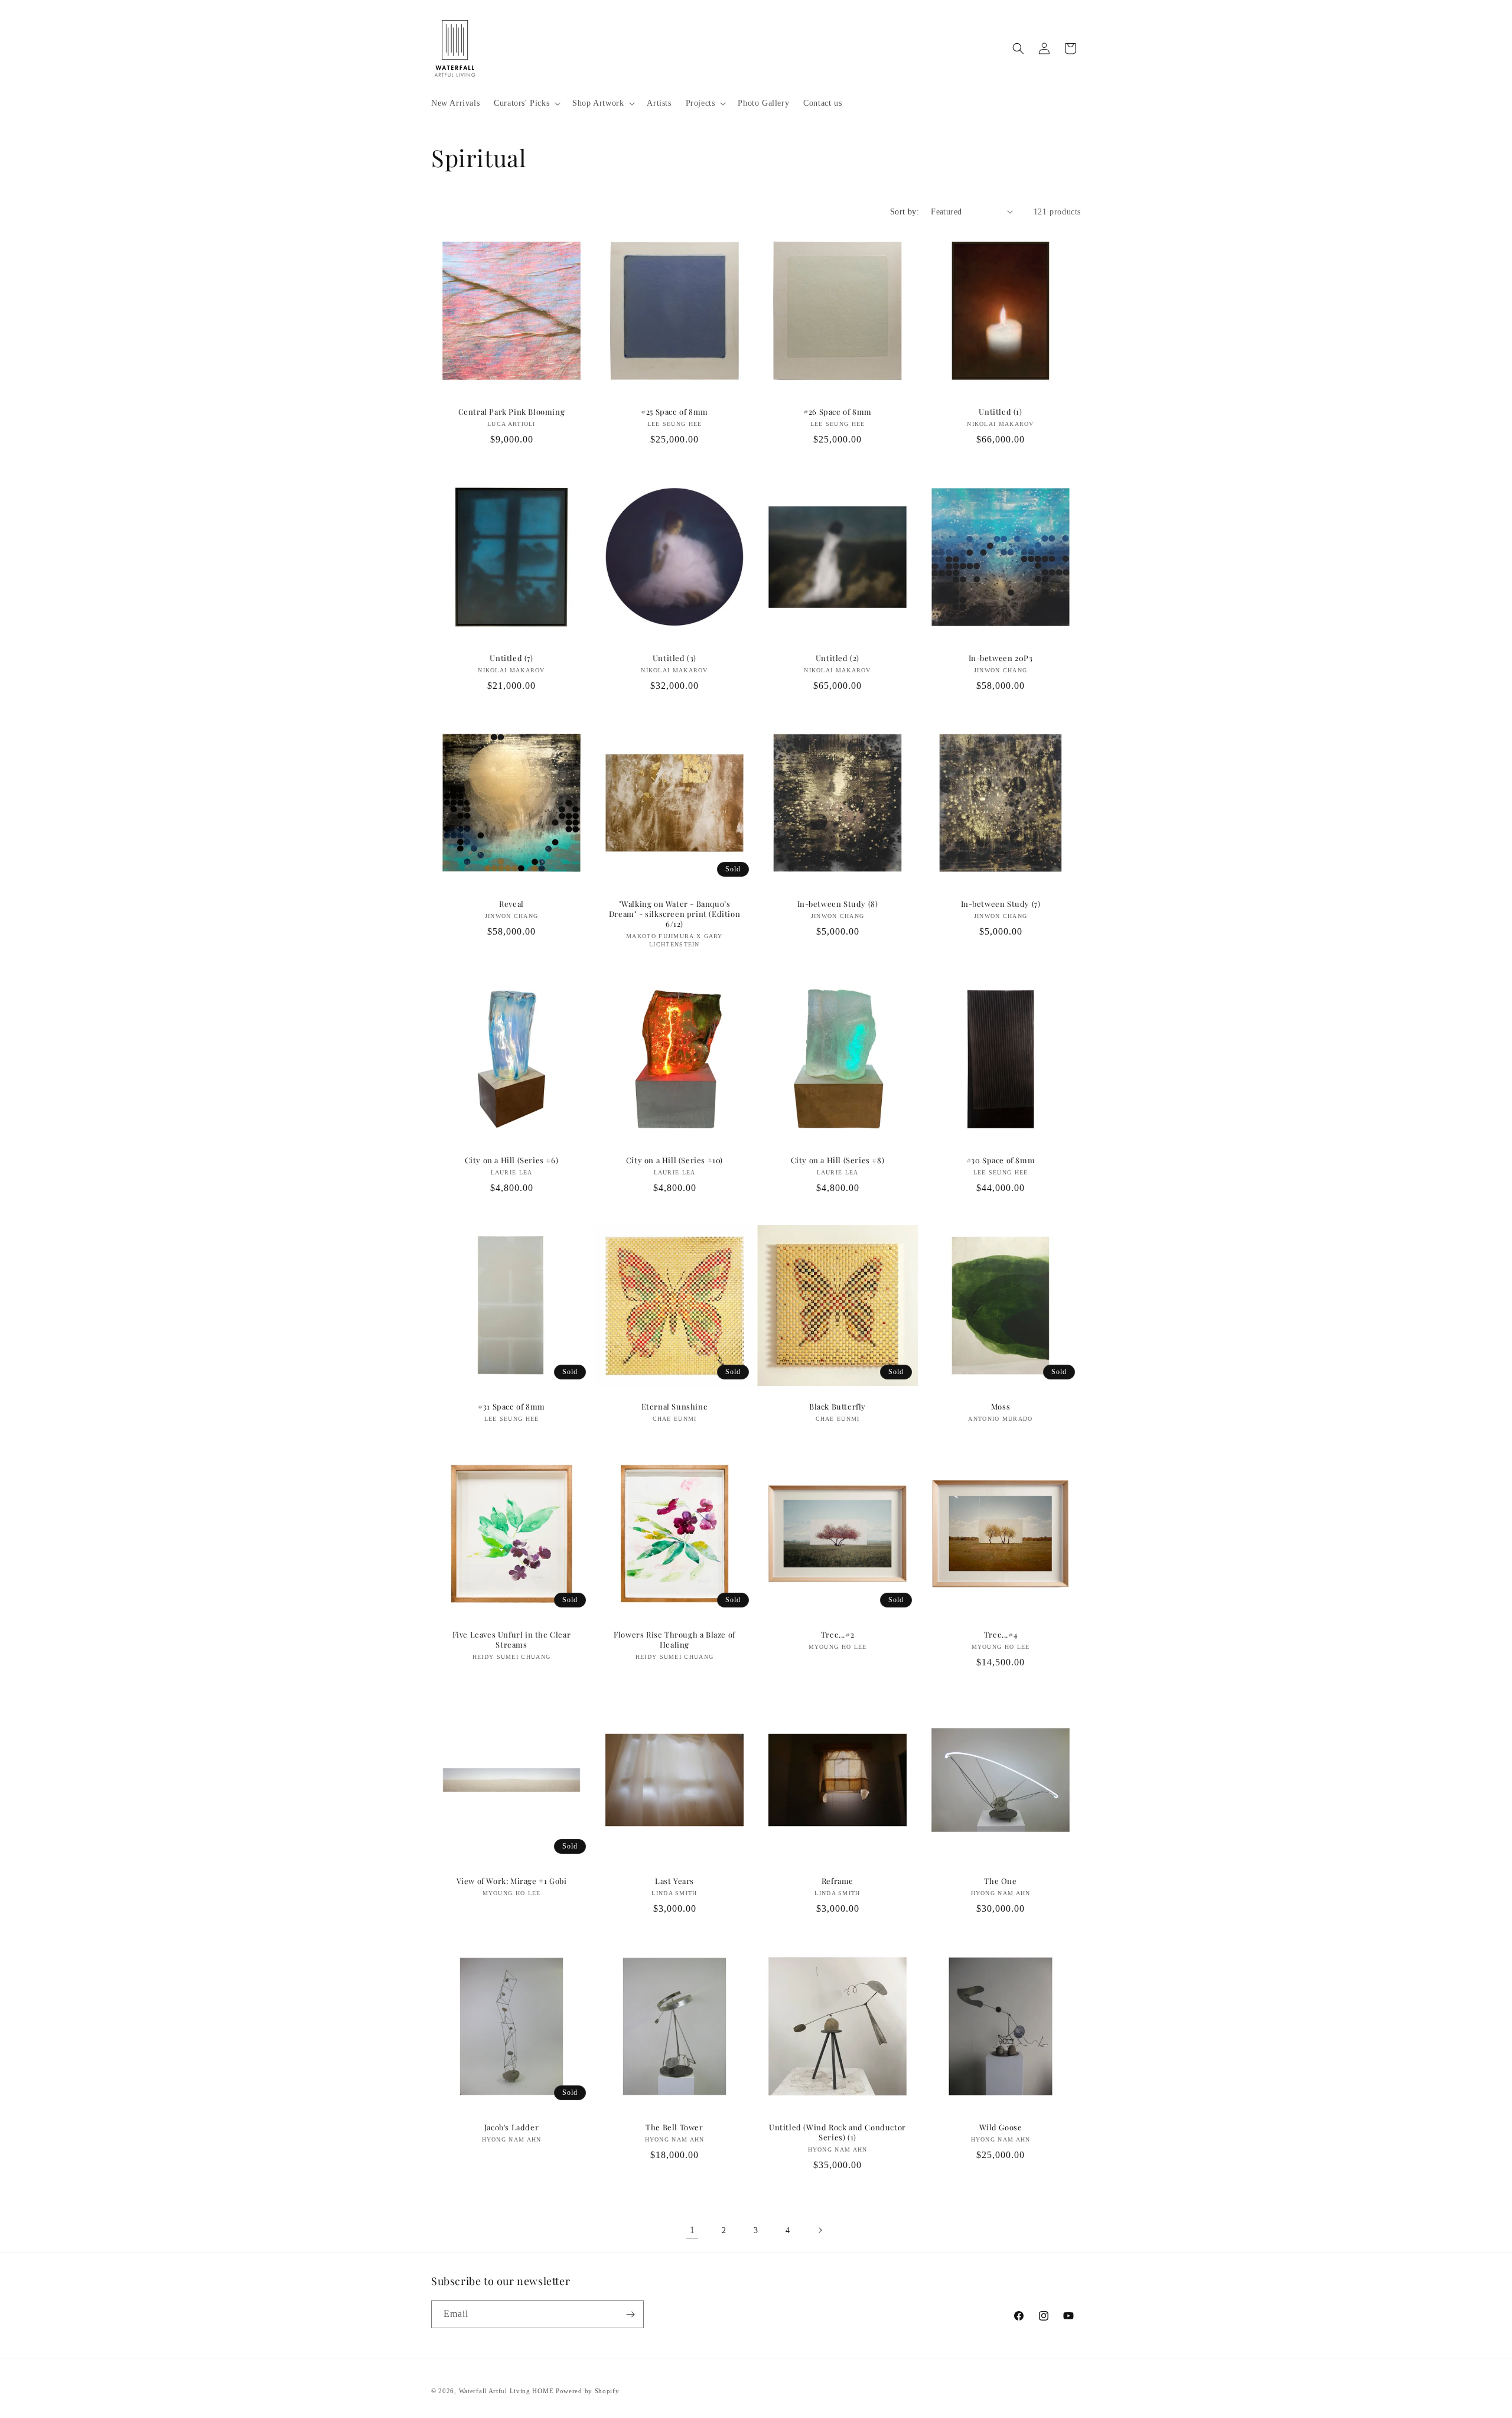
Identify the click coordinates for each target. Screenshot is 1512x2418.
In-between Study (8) (838, 904)
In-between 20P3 (1001, 658)
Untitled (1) (1000, 412)
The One (1000, 1881)
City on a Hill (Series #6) (512, 1160)
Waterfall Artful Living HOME (506, 2391)
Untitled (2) (838, 658)
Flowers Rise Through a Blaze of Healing (674, 1640)
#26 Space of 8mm (838, 412)
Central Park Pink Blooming (512, 412)
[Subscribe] (630, 2314)
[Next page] (820, 2230)
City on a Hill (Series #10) (674, 1160)
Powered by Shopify (588, 2391)
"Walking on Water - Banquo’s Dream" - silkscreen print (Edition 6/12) (674, 914)
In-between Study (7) (1001, 904)
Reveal (511, 904)
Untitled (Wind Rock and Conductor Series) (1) (838, 2132)
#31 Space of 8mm (511, 1407)
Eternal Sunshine (675, 1407)
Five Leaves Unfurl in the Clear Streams (512, 1640)
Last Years (674, 1881)
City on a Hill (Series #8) (838, 1160)
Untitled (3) (674, 658)
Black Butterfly (838, 1407)
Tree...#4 (1001, 1635)
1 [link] (693, 2230)
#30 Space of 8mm (1001, 1160)
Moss (1001, 1407)
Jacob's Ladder (511, 2127)
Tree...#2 (838, 1635)
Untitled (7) (511, 658)
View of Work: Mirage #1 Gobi (512, 1881)
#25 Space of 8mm (674, 412)
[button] (526, 103)
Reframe (838, 1881)
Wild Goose (1001, 2127)
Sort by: (905, 212)
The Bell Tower (674, 2127)
